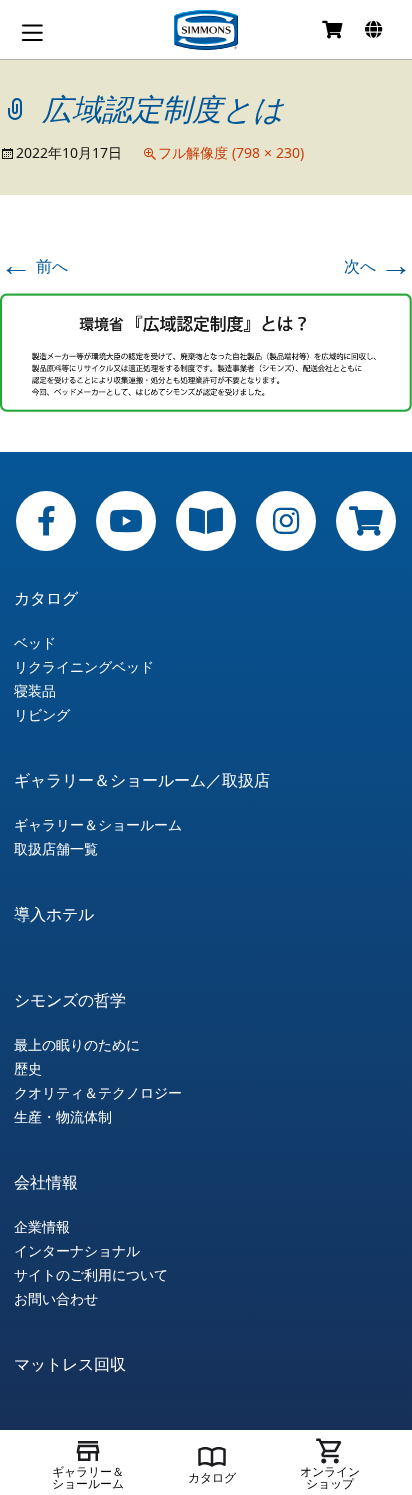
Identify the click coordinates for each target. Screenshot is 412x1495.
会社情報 (46, 1182)
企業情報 (42, 1227)
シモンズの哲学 (70, 1000)
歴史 (28, 1069)
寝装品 (35, 691)
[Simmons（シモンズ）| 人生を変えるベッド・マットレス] (206, 30)
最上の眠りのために (77, 1045)
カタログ (46, 598)
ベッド (35, 643)
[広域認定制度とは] (206, 350)
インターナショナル (77, 1251)
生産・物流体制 (63, 1117)
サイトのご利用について (91, 1275)
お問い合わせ (56, 1299)
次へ (378, 266)
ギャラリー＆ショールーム (98, 825)
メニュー (32, 32)
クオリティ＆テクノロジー (98, 1093)
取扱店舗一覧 (56, 849)
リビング (42, 715)
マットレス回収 (70, 1364)
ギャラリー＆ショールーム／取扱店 (142, 780)
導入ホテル (54, 914)
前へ (34, 266)
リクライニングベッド (84, 667)
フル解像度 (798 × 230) (231, 152)
